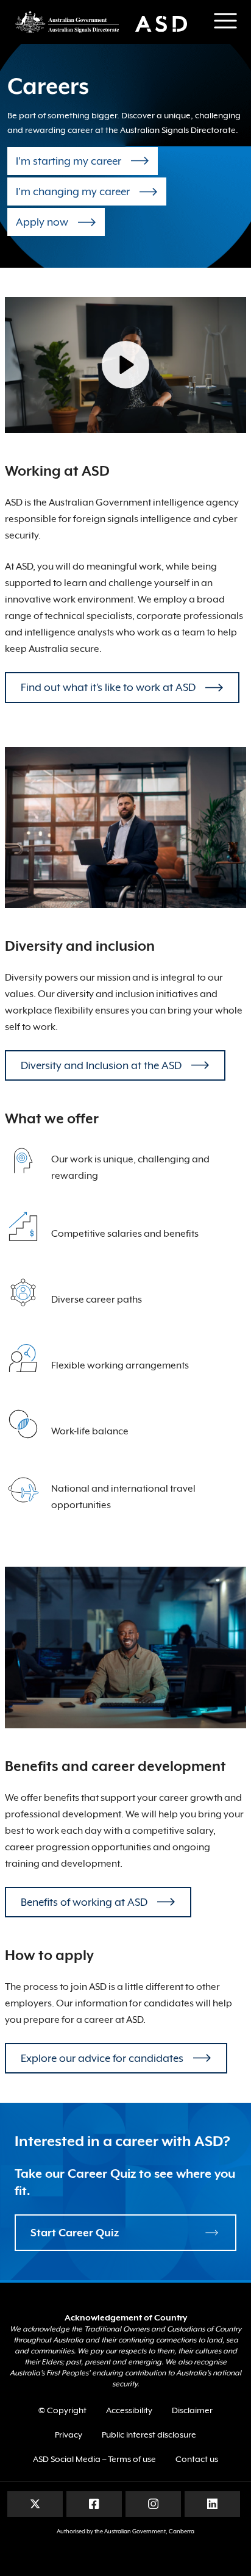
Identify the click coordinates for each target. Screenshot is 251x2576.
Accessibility (129, 2410)
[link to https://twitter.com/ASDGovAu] (35, 2503)
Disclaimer (192, 2410)
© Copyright (62, 2410)
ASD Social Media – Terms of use (94, 2459)
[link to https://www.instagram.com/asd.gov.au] (153, 2503)
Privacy (69, 2435)
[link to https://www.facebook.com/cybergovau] (94, 2503)
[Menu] (225, 21)
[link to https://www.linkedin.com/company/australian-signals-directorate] (212, 2503)
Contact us (197, 2459)
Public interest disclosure (149, 2435)
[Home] (107, 22)
